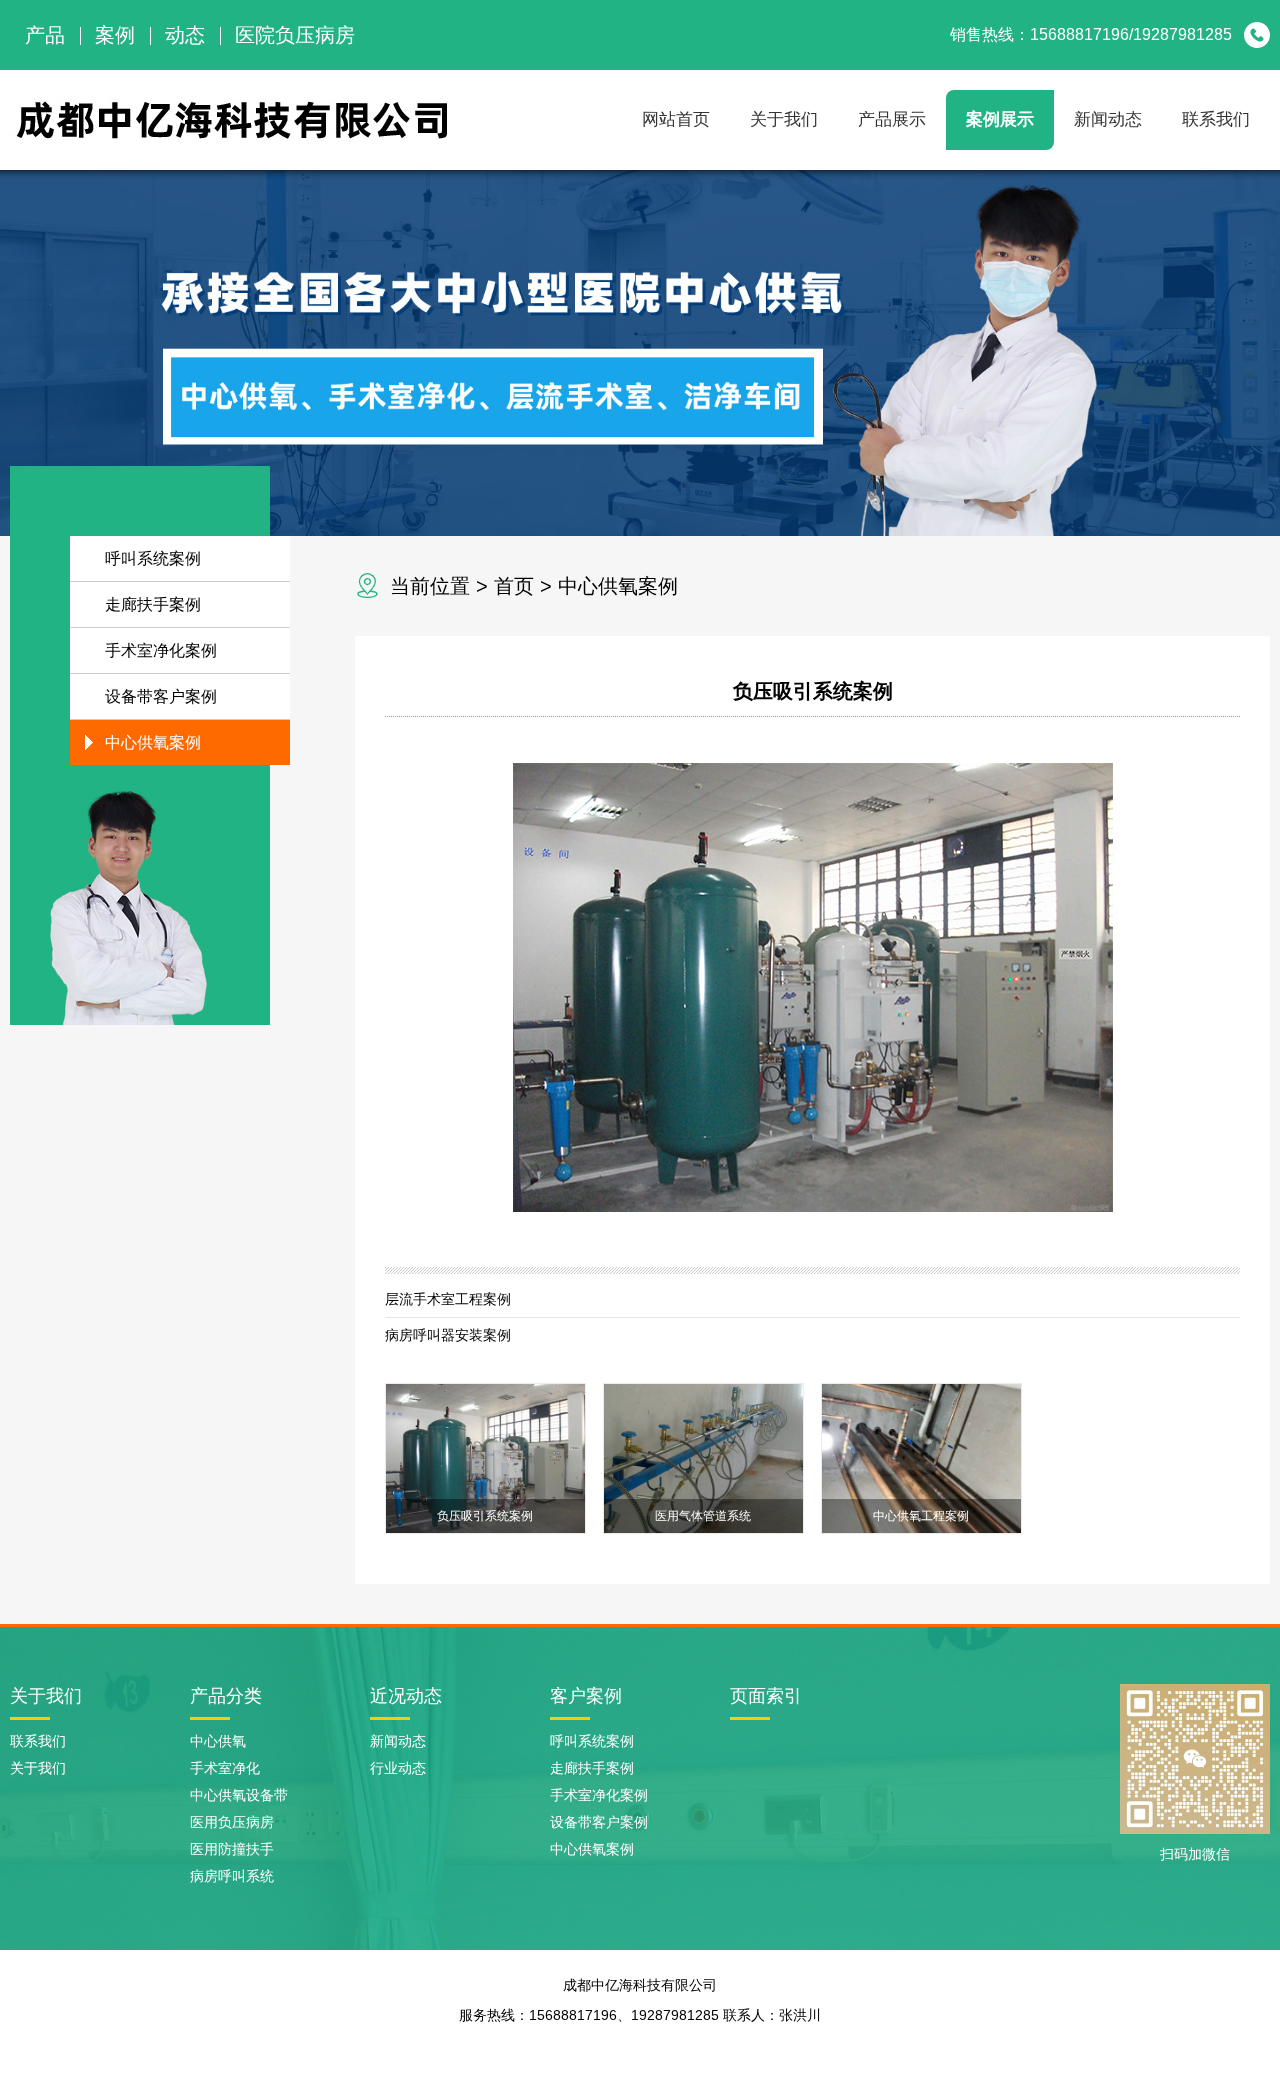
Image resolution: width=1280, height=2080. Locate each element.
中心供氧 (218, 1741)
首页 (514, 586)
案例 (115, 35)
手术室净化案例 (161, 650)
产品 (45, 35)
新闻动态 (1108, 119)
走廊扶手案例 (153, 604)
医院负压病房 (295, 35)
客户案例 (586, 1696)
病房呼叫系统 (232, 1876)
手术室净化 (225, 1768)
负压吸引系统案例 (813, 691)
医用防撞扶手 (232, 1849)
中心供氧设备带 (239, 1795)
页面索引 (766, 1696)
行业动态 (398, 1768)
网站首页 (676, 119)
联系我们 (1216, 119)
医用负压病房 (232, 1822)
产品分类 (226, 1696)
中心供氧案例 (618, 586)
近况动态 (406, 1696)
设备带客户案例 (161, 696)
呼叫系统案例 (153, 558)
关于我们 (784, 119)
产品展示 (892, 119)
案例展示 (1000, 119)
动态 (185, 35)
